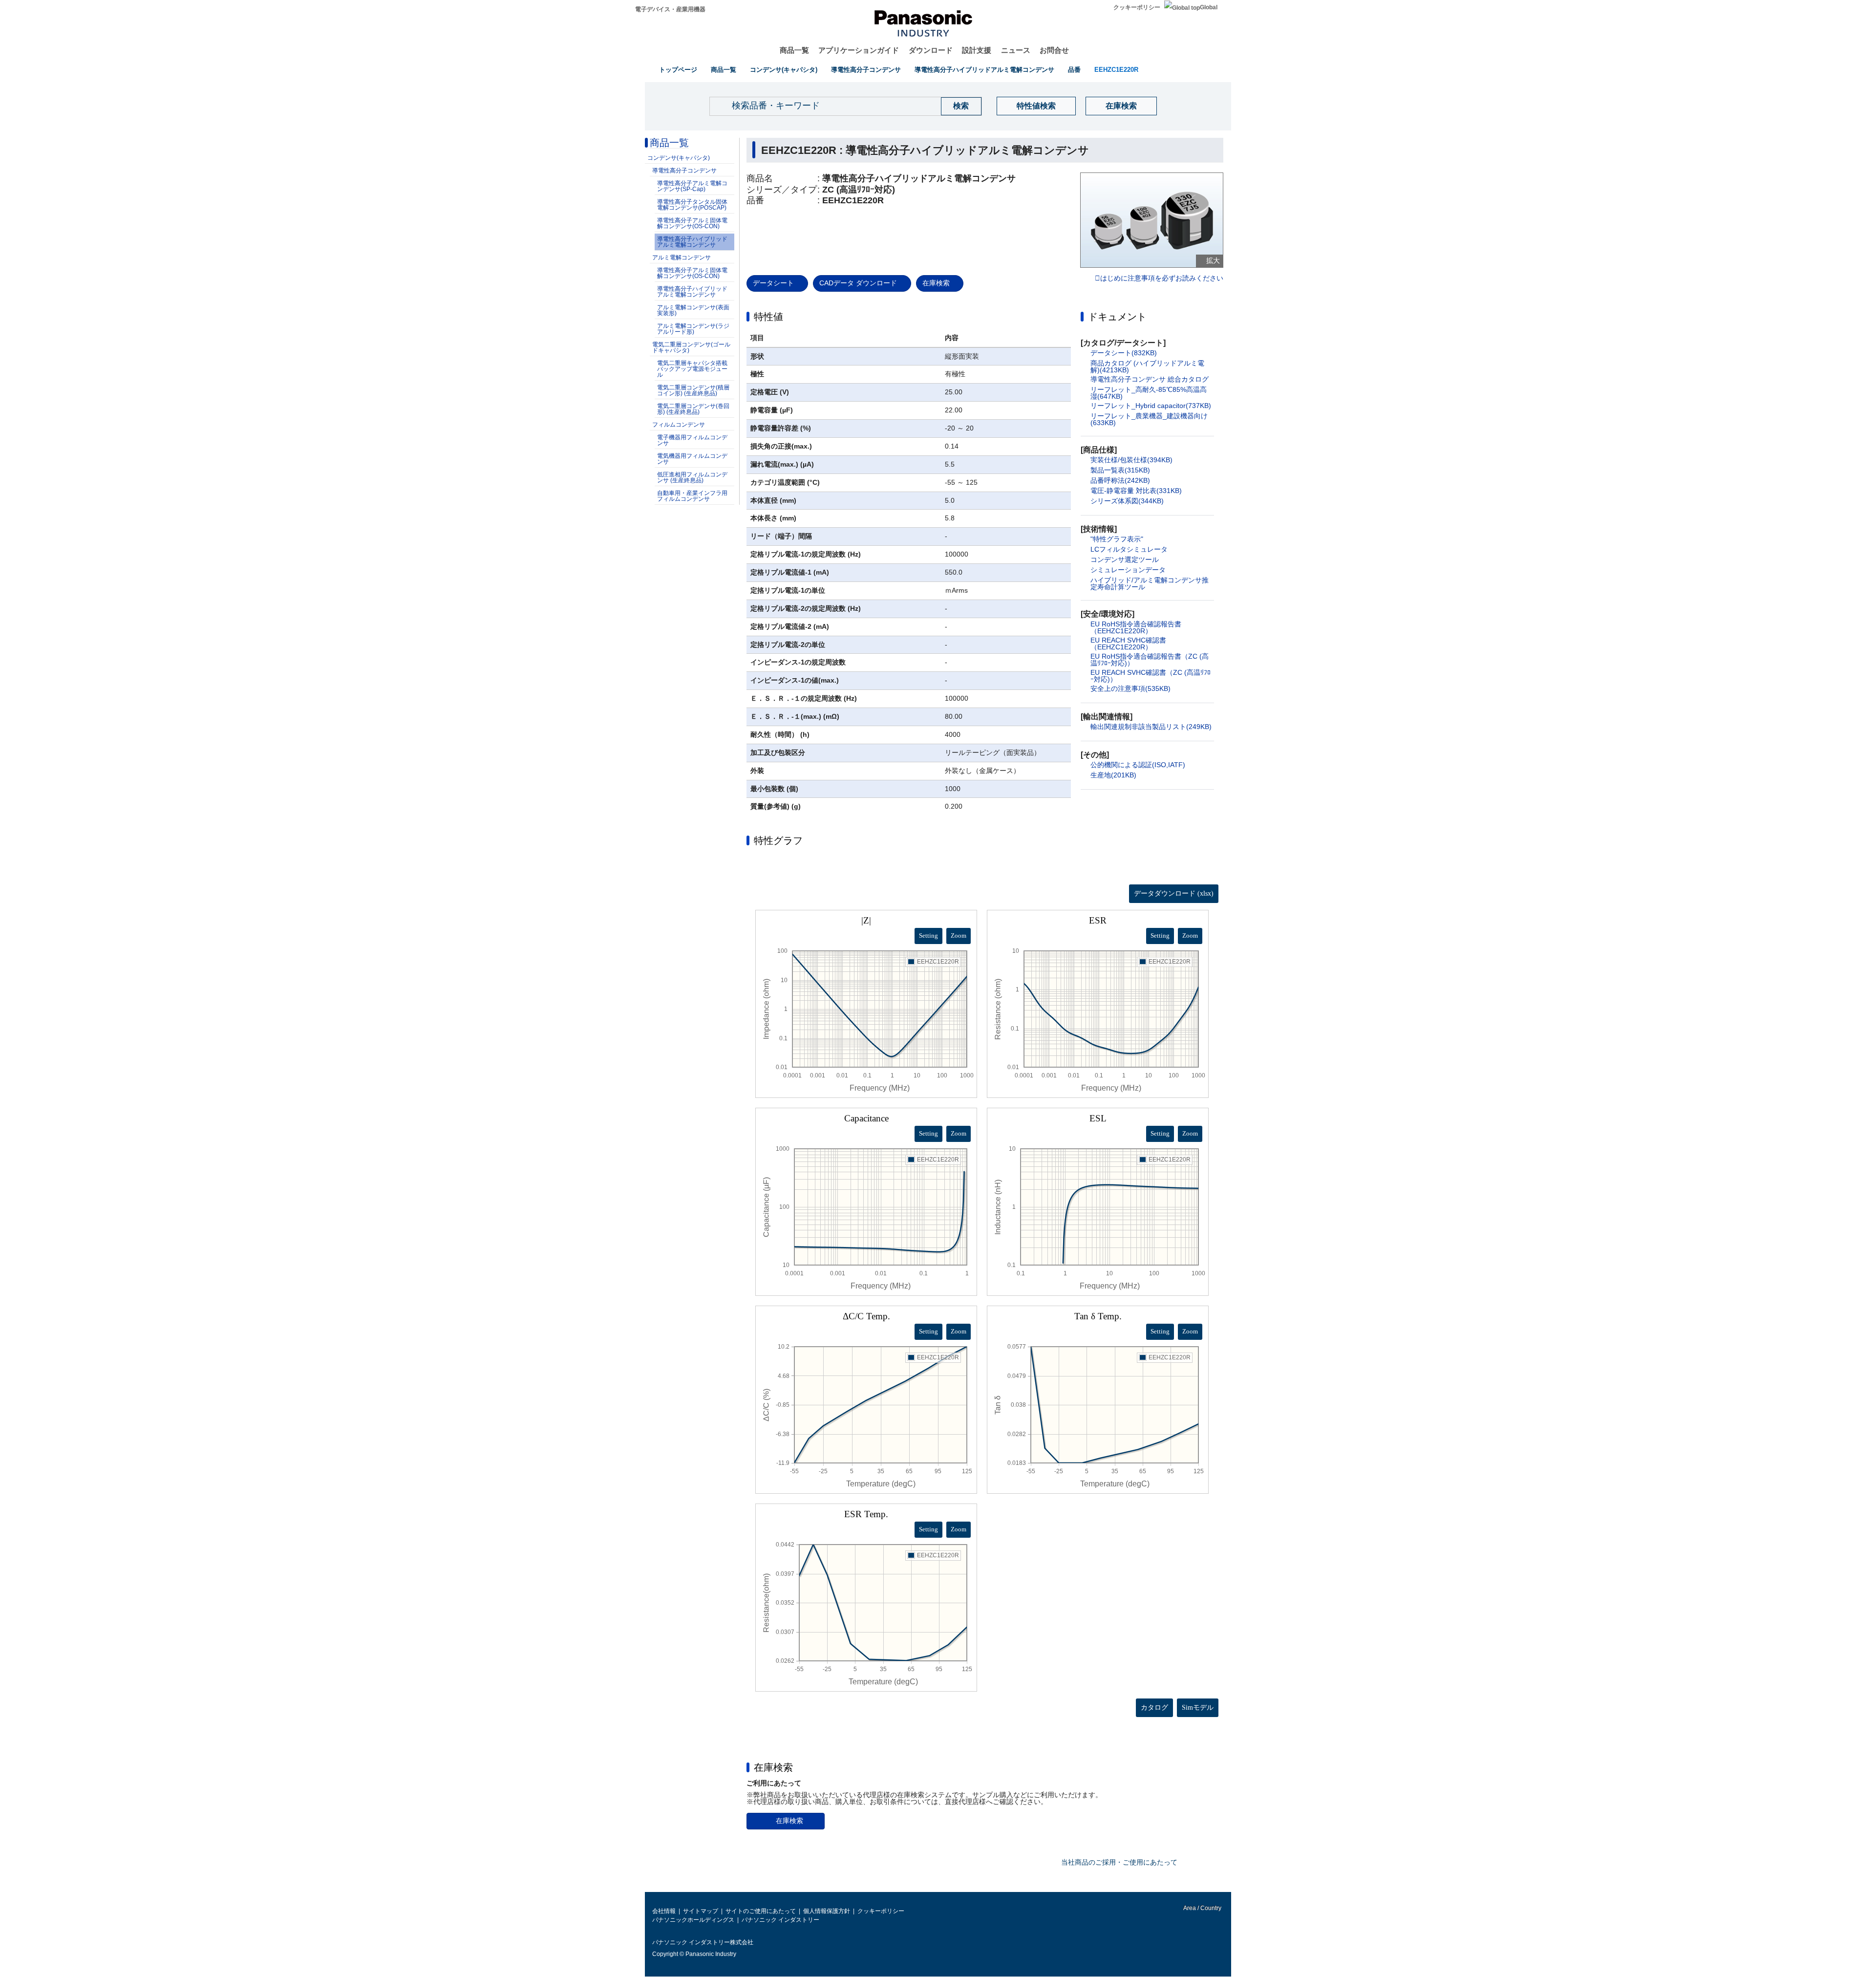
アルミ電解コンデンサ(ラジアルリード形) (693, 329)
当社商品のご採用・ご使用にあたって (1119, 1862)
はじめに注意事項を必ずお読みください (1162, 279)
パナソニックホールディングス (693, 1920)
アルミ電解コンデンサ (682, 258)
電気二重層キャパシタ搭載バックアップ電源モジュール (692, 369)
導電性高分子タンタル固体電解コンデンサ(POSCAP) (692, 205)
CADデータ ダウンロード (858, 283)
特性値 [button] (768, 317)
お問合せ (1054, 50)
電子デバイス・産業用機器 (670, 9)
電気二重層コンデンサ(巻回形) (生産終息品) (693, 409)
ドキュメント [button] (1117, 317)
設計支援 (977, 50)
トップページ (678, 70)
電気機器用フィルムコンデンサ (692, 459)
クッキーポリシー (1137, 7)
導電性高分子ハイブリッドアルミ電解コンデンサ (984, 70)
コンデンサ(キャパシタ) (784, 70)
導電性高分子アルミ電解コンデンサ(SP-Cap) (692, 186)
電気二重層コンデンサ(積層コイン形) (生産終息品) (693, 390)
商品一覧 (794, 50)
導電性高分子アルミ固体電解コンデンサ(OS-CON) (692, 223)
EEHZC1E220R (1116, 70)
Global (1209, 7)
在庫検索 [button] (773, 1767)
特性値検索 (1036, 106)
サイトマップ (701, 1911)
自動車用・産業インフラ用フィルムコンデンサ (692, 496)
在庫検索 (1121, 106)
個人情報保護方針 (827, 1911)
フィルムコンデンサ (679, 425)
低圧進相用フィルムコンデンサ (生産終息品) (692, 477)
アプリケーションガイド (859, 50)
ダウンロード (931, 50)
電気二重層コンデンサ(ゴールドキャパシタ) (691, 347)
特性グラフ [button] (778, 840)
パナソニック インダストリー (780, 1920)
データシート (773, 283)
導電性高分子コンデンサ (866, 70)
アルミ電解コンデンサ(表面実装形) (693, 310)
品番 (1074, 70)
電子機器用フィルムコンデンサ (692, 440)
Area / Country (1202, 1908)
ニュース (1016, 50)
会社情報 (664, 1911)
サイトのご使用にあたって (761, 1911)
